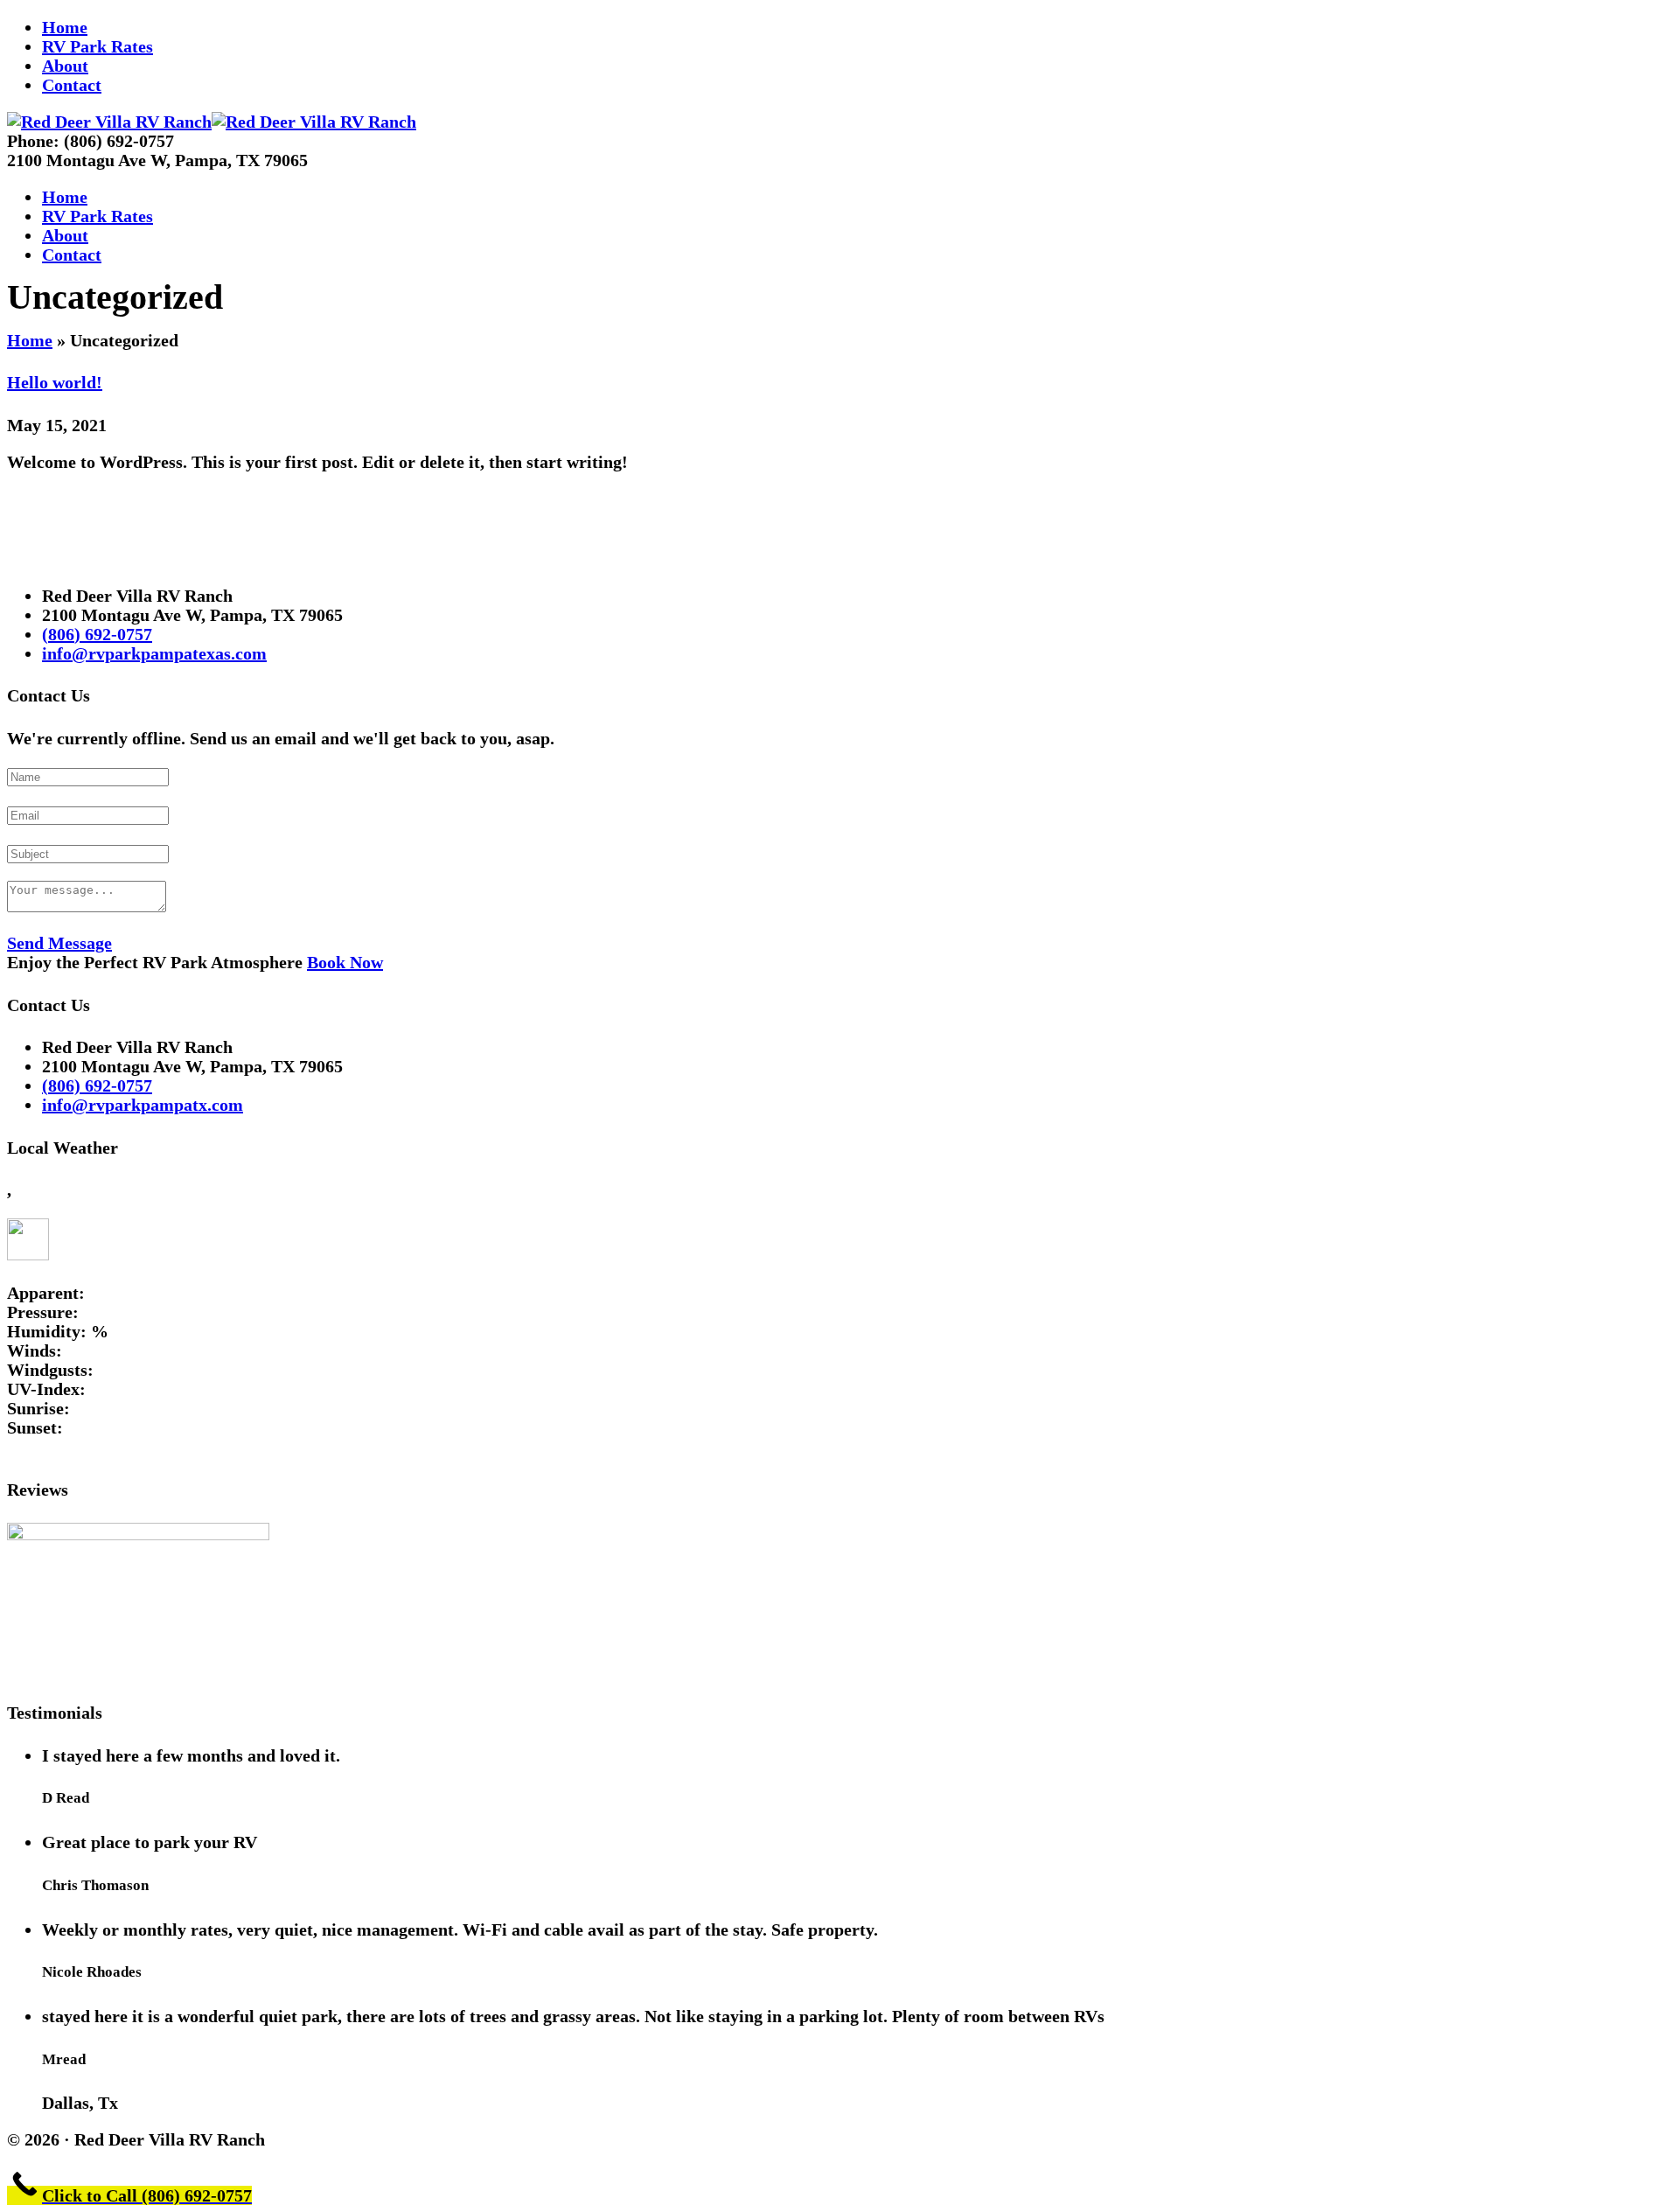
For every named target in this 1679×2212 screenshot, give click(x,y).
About (65, 66)
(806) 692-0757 (97, 634)
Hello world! (55, 382)
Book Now (345, 962)
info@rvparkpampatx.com (143, 1105)
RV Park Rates (98, 46)
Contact (72, 85)
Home (65, 27)
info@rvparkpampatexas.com (154, 653)
